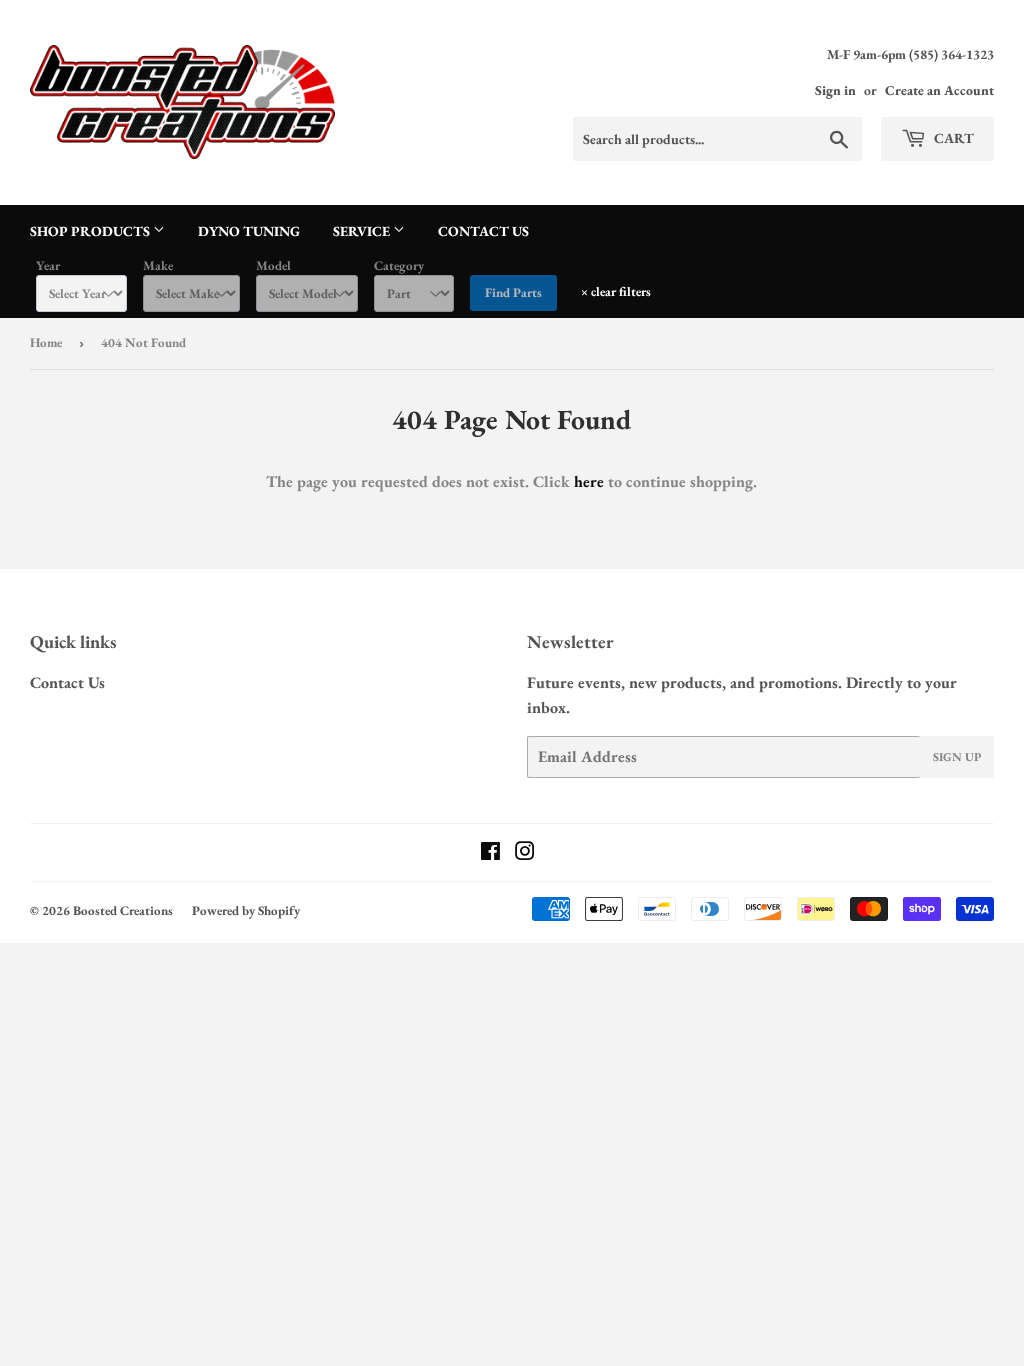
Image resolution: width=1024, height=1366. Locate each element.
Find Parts (513, 292)
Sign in (835, 90)
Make (158, 265)
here (589, 481)
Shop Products (91, 231)
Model (273, 265)
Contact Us (483, 231)
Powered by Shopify (246, 910)
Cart (952, 138)
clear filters (616, 291)
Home (46, 342)
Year (48, 265)
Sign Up (957, 757)
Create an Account (939, 90)
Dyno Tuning (249, 231)
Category (399, 265)
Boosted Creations (123, 910)
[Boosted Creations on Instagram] (525, 853)
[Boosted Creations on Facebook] (490, 853)
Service (363, 231)
